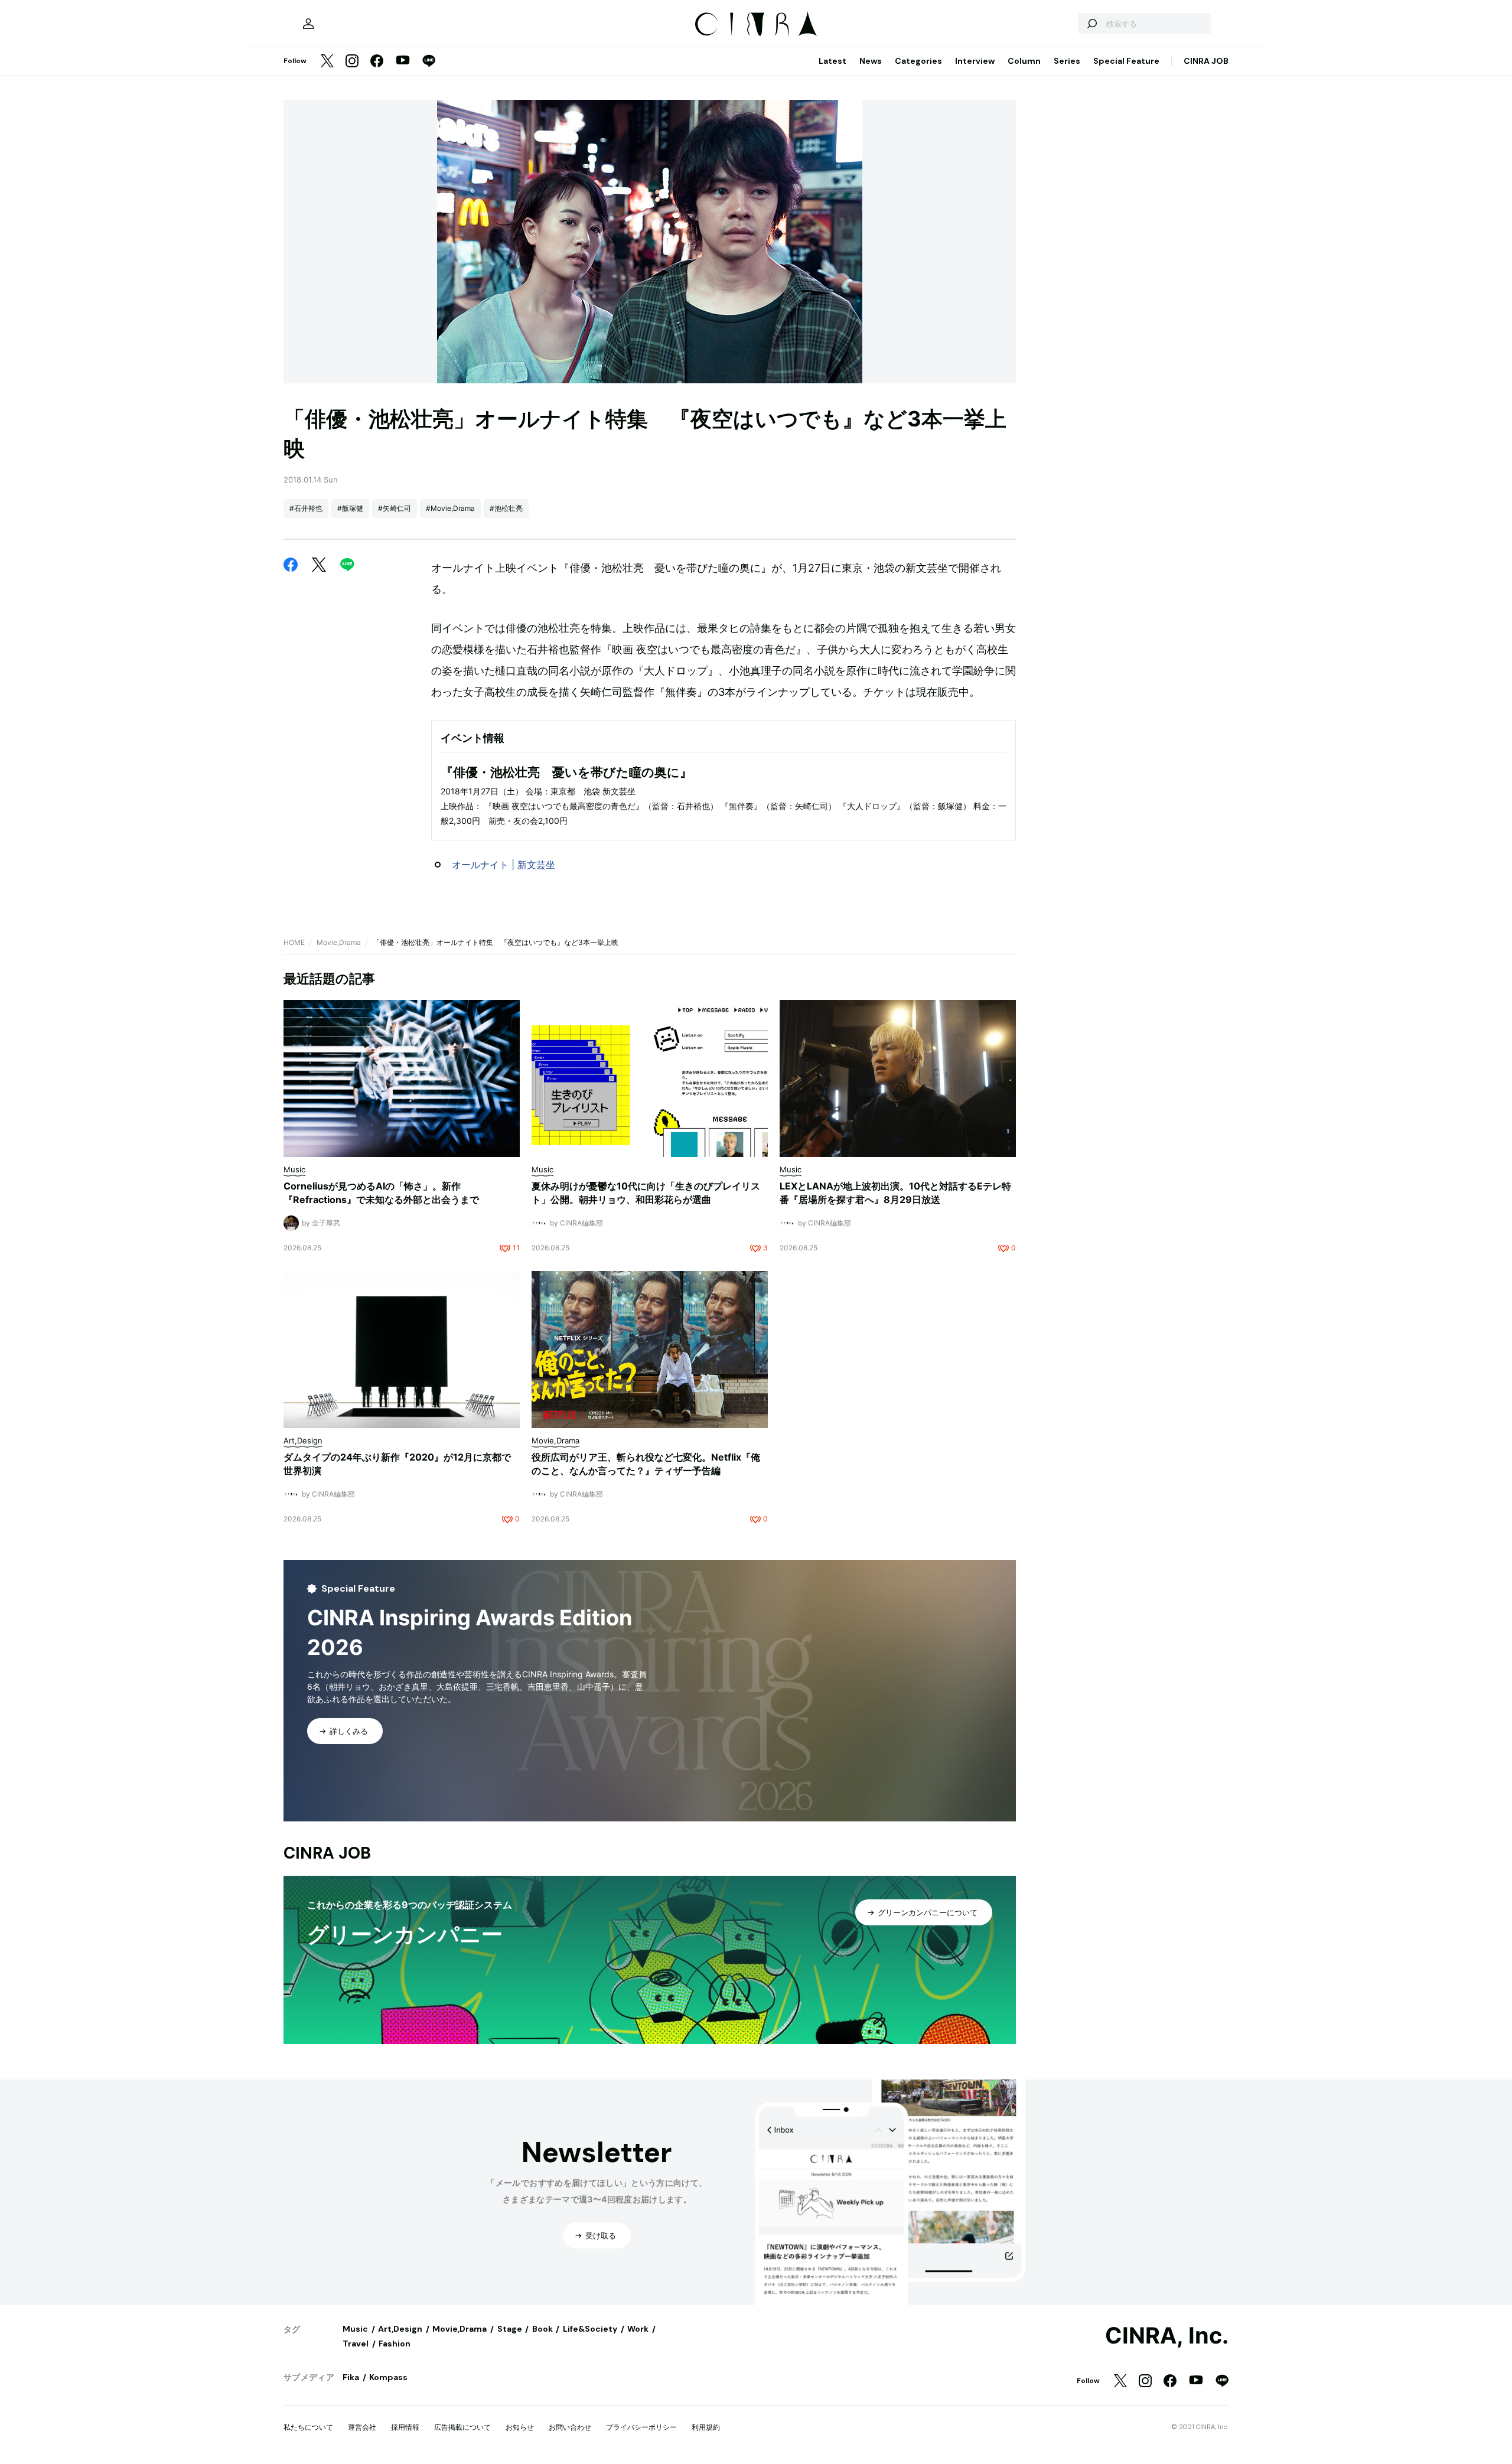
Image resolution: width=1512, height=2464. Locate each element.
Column (1024, 61)
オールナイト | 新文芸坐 (504, 865)
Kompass (388, 2377)
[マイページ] (308, 24)
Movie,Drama (339, 942)
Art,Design (400, 2329)
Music (355, 2329)
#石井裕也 (306, 508)
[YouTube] (403, 61)
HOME (294, 942)
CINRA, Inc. (1167, 2336)
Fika (351, 2377)
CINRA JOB (1206, 61)
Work (638, 2329)
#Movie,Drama (450, 508)
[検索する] (1091, 24)
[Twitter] (327, 62)
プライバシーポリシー (641, 2427)
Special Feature (1126, 61)
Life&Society (590, 2329)
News (871, 61)
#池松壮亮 (506, 508)
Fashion (395, 2344)
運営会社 (362, 2427)
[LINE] (429, 62)
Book (542, 2329)
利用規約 (706, 2427)
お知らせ (520, 2427)
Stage (510, 2329)
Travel (356, 2344)
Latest (832, 61)
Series (1067, 61)
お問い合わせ (570, 2427)
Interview (975, 61)
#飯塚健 (350, 508)
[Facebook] (377, 62)
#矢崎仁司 (395, 508)
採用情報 (405, 2427)
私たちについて (308, 2427)
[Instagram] (352, 62)
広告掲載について (462, 2427)
